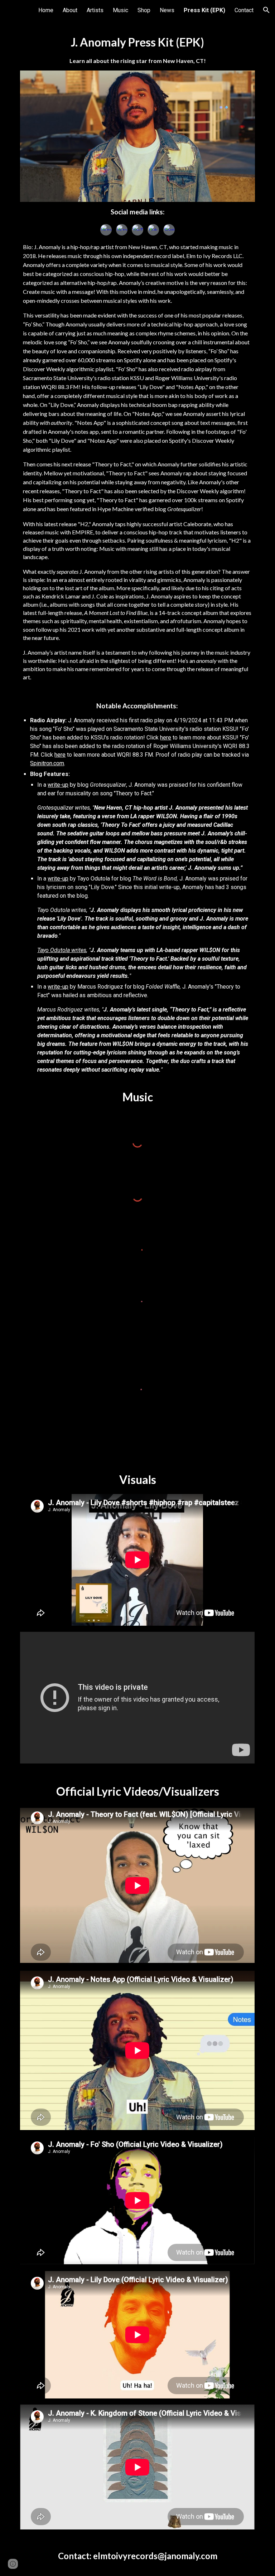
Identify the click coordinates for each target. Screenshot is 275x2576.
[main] (137, 50)
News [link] (167, 10)
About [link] (70, 10)
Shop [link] (144, 10)
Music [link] (120, 10)
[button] (266, 10)
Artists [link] (95, 10)
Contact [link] (244, 10)
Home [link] (46, 10)
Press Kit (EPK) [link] (204, 10)
